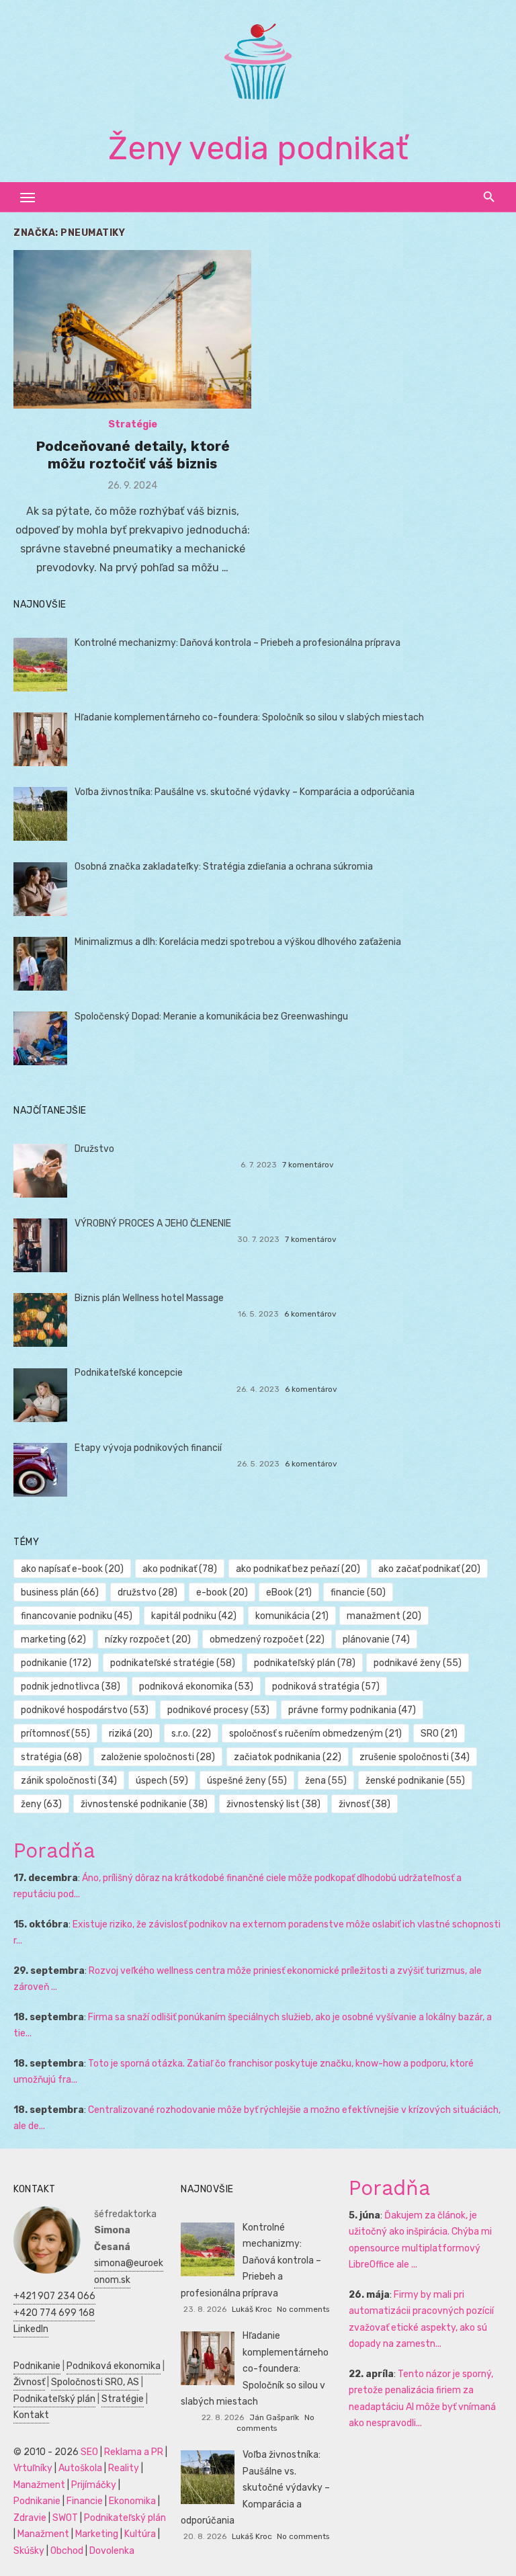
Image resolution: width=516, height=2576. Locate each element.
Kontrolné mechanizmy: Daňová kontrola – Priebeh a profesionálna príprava (238, 643)
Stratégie (133, 424)
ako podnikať (180, 1569)
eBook (289, 1592)
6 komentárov (310, 1314)
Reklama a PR (134, 2452)
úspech (162, 1781)
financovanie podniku (77, 1616)
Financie (85, 2501)
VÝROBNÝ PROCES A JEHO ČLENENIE (153, 1223)
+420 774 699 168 (54, 2313)
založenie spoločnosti (158, 1757)
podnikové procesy (218, 1710)
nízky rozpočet (148, 1639)
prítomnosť (55, 1734)
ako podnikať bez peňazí (298, 1569)
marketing (53, 1639)
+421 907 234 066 (54, 2296)
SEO (89, 2452)
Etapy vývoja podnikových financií (148, 1448)
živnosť (364, 1804)
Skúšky (29, 2551)
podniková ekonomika (196, 1687)
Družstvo (94, 1149)
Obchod (67, 2551)
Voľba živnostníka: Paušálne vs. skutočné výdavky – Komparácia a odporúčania (245, 792)
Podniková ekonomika (114, 2366)
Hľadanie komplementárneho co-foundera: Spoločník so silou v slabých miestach (249, 717)
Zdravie (30, 2518)
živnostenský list (273, 1804)
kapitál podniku (194, 1616)
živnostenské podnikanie (144, 1804)
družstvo (147, 1592)
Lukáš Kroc (252, 2309)
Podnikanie (37, 2366)
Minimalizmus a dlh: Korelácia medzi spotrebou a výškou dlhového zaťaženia (238, 942)
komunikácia (292, 1616)
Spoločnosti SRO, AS (95, 2382)
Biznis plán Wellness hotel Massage (149, 1298)
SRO (439, 1734)
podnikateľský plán (305, 1663)
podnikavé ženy (418, 1663)
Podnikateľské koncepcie (129, 1373)
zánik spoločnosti (69, 1781)
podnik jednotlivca (71, 1687)
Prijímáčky (94, 2485)
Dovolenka (112, 2551)
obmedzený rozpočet (267, 1639)
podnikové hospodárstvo (85, 1710)
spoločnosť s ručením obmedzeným (315, 1734)
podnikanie (56, 1663)
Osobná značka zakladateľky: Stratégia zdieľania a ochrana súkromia (224, 867)
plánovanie (376, 1639)
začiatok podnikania (288, 1757)
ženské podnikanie (415, 1781)
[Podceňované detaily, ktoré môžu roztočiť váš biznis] (132, 329)
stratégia (51, 1757)
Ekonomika (132, 2501)
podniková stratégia (326, 1687)
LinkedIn (31, 2329)
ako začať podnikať (429, 1569)
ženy (41, 1804)
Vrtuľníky (33, 2468)
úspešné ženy (247, 1781)
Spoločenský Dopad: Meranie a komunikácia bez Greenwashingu (211, 1016)
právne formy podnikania (352, 1710)
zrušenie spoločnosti (415, 1757)
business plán (60, 1592)
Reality (124, 2468)
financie (358, 1592)
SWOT (65, 2518)
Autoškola (80, 2468)
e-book (222, 1592)
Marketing (97, 2534)
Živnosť (29, 2382)
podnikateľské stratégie (173, 1663)
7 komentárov (308, 1165)
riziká (131, 1734)
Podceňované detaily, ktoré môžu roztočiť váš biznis (133, 455)
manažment (384, 1616)
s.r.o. (191, 1734)
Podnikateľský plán (54, 2399)
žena (326, 1781)
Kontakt (31, 2415)
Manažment (39, 2485)
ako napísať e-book (72, 1569)
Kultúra (140, 2534)
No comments (303, 2309)
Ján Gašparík (274, 2417)
